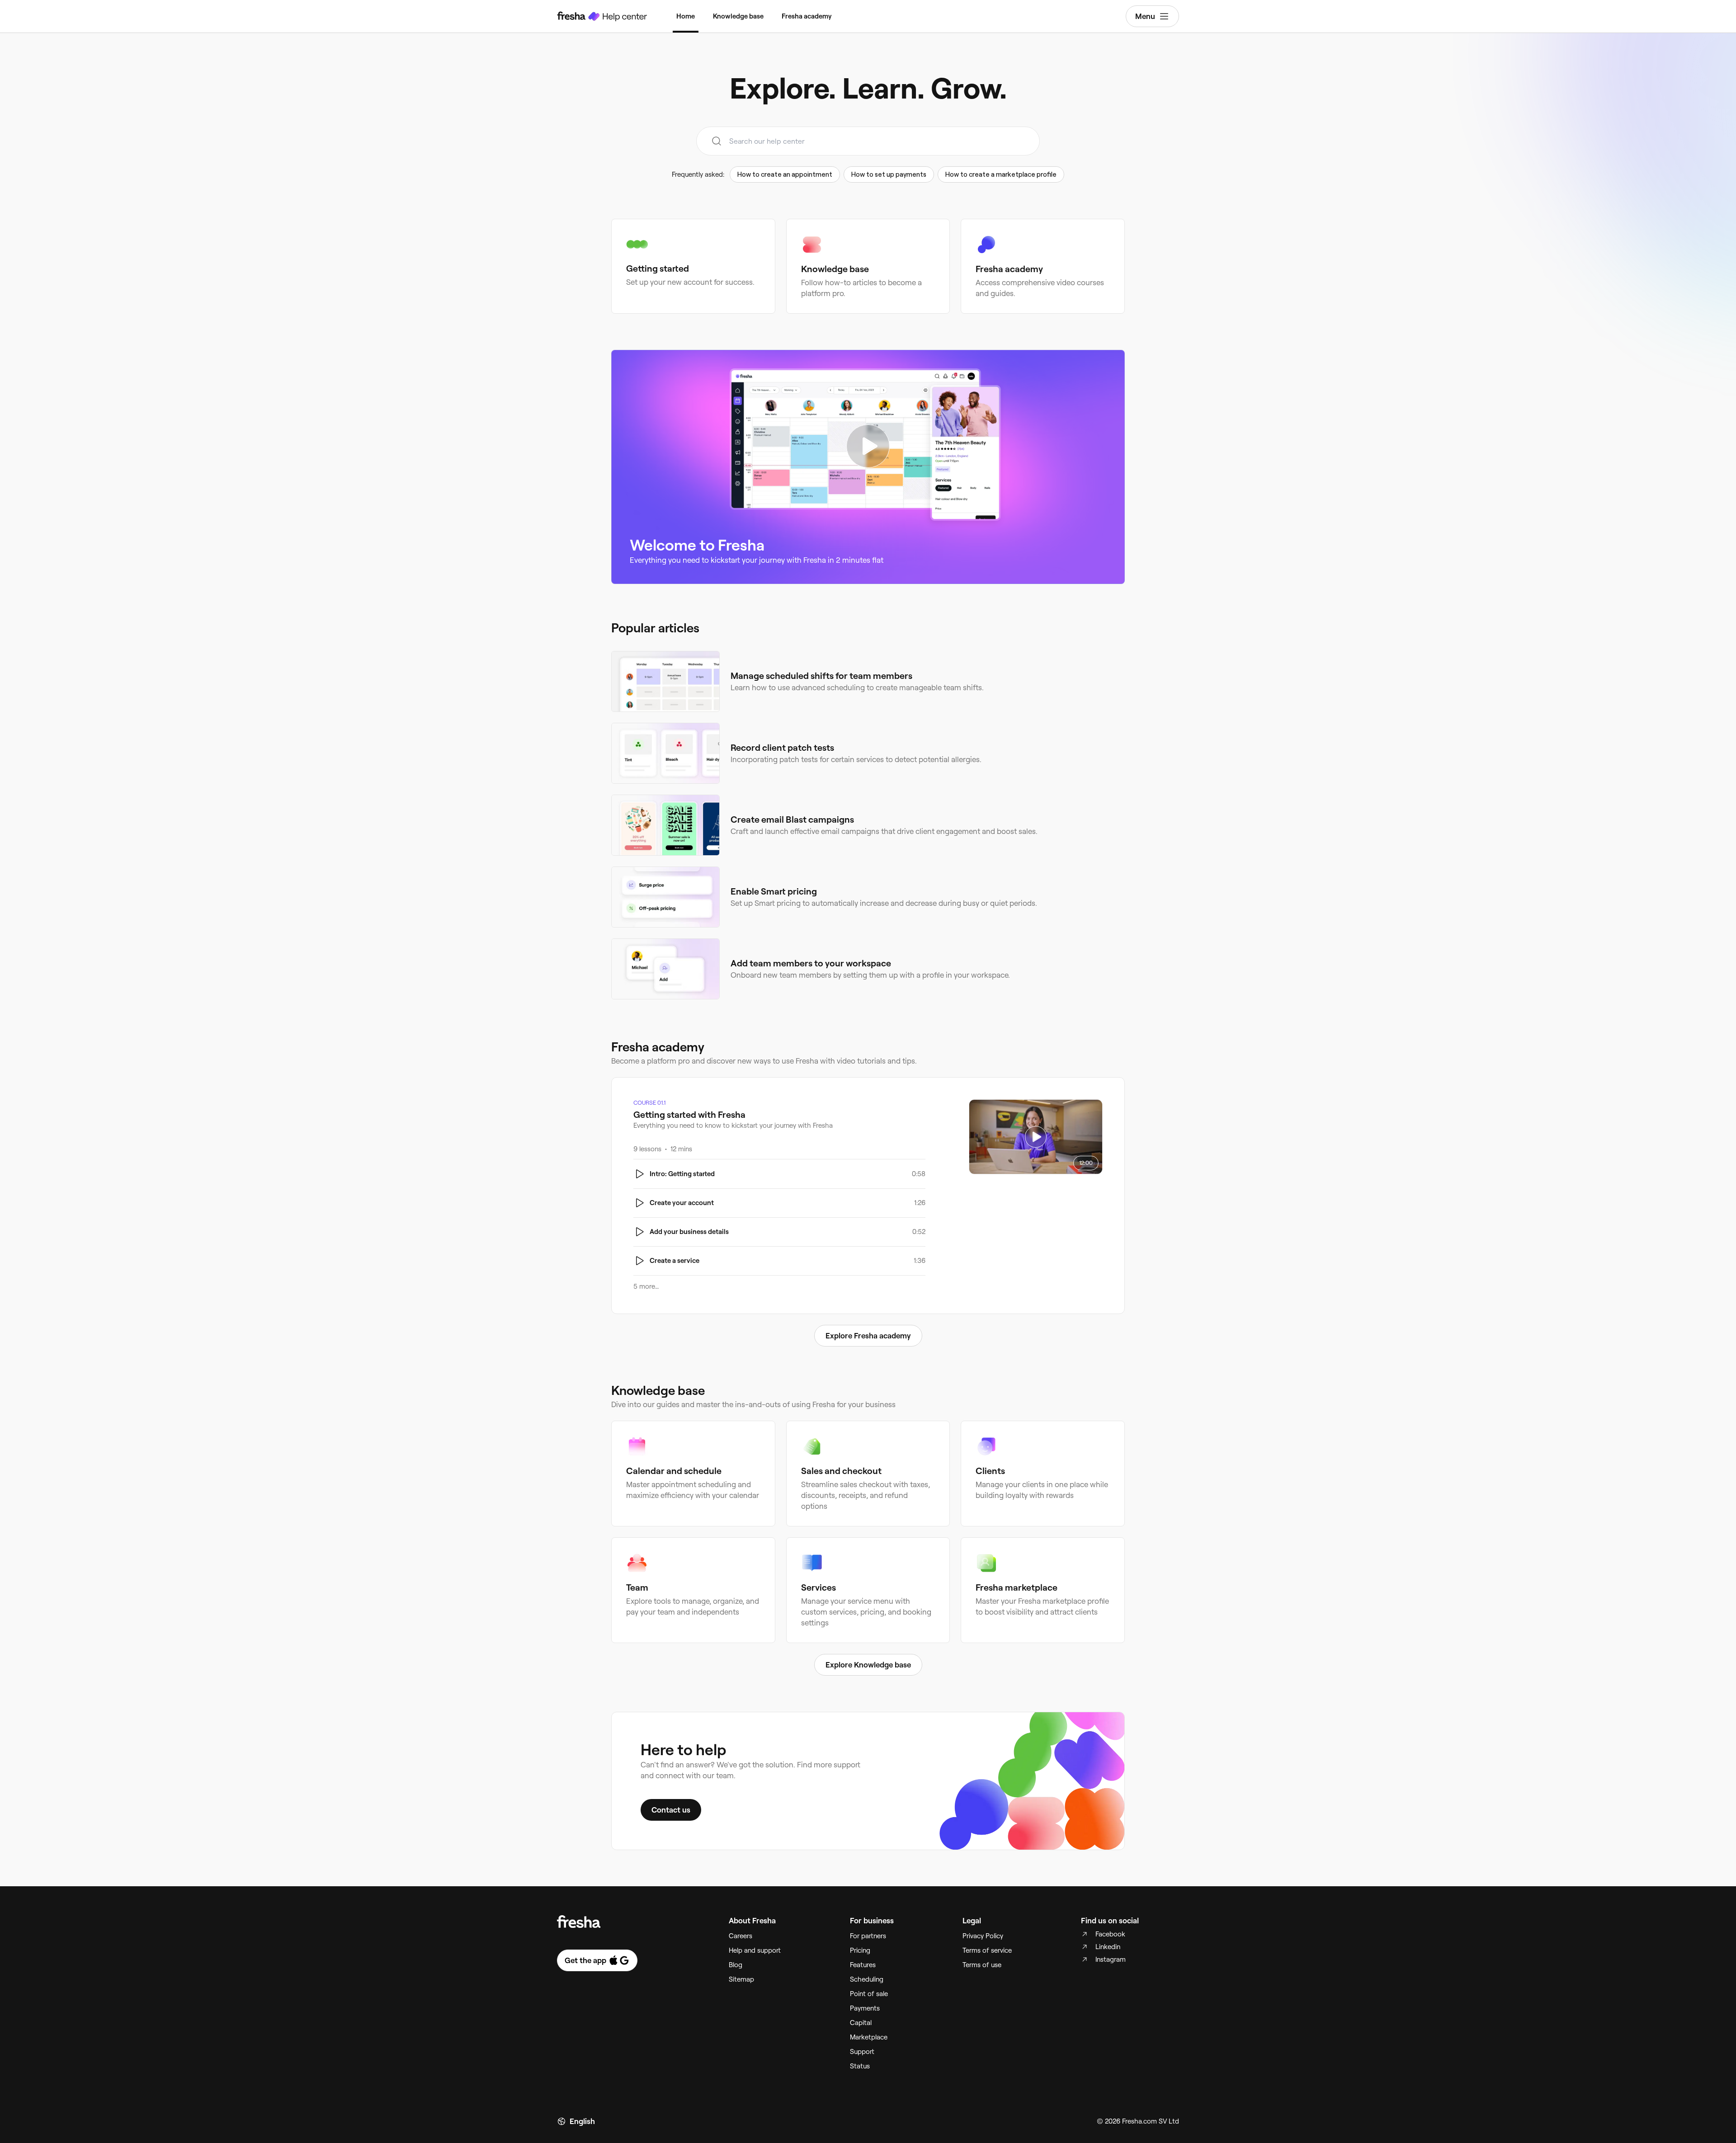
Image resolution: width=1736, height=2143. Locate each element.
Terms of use (982, 1965)
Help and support (755, 1950)
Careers (741, 1936)
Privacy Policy (983, 1936)
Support (862, 2052)
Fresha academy (807, 16)
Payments (865, 2008)
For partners (868, 1936)
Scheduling (867, 1979)
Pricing (860, 1950)
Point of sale (869, 1994)
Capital (861, 2023)
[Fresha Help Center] (602, 16)
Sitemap (741, 1979)
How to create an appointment (785, 174)
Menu (1145, 16)
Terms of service (987, 1950)
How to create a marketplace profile (1001, 174)
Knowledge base (738, 16)
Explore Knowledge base (868, 1665)
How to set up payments (889, 174)
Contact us (671, 1810)
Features (863, 1965)
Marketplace (869, 2037)
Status (860, 2066)
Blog (736, 1965)
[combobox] (868, 141)
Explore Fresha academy (868, 1336)
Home (686, 16)
